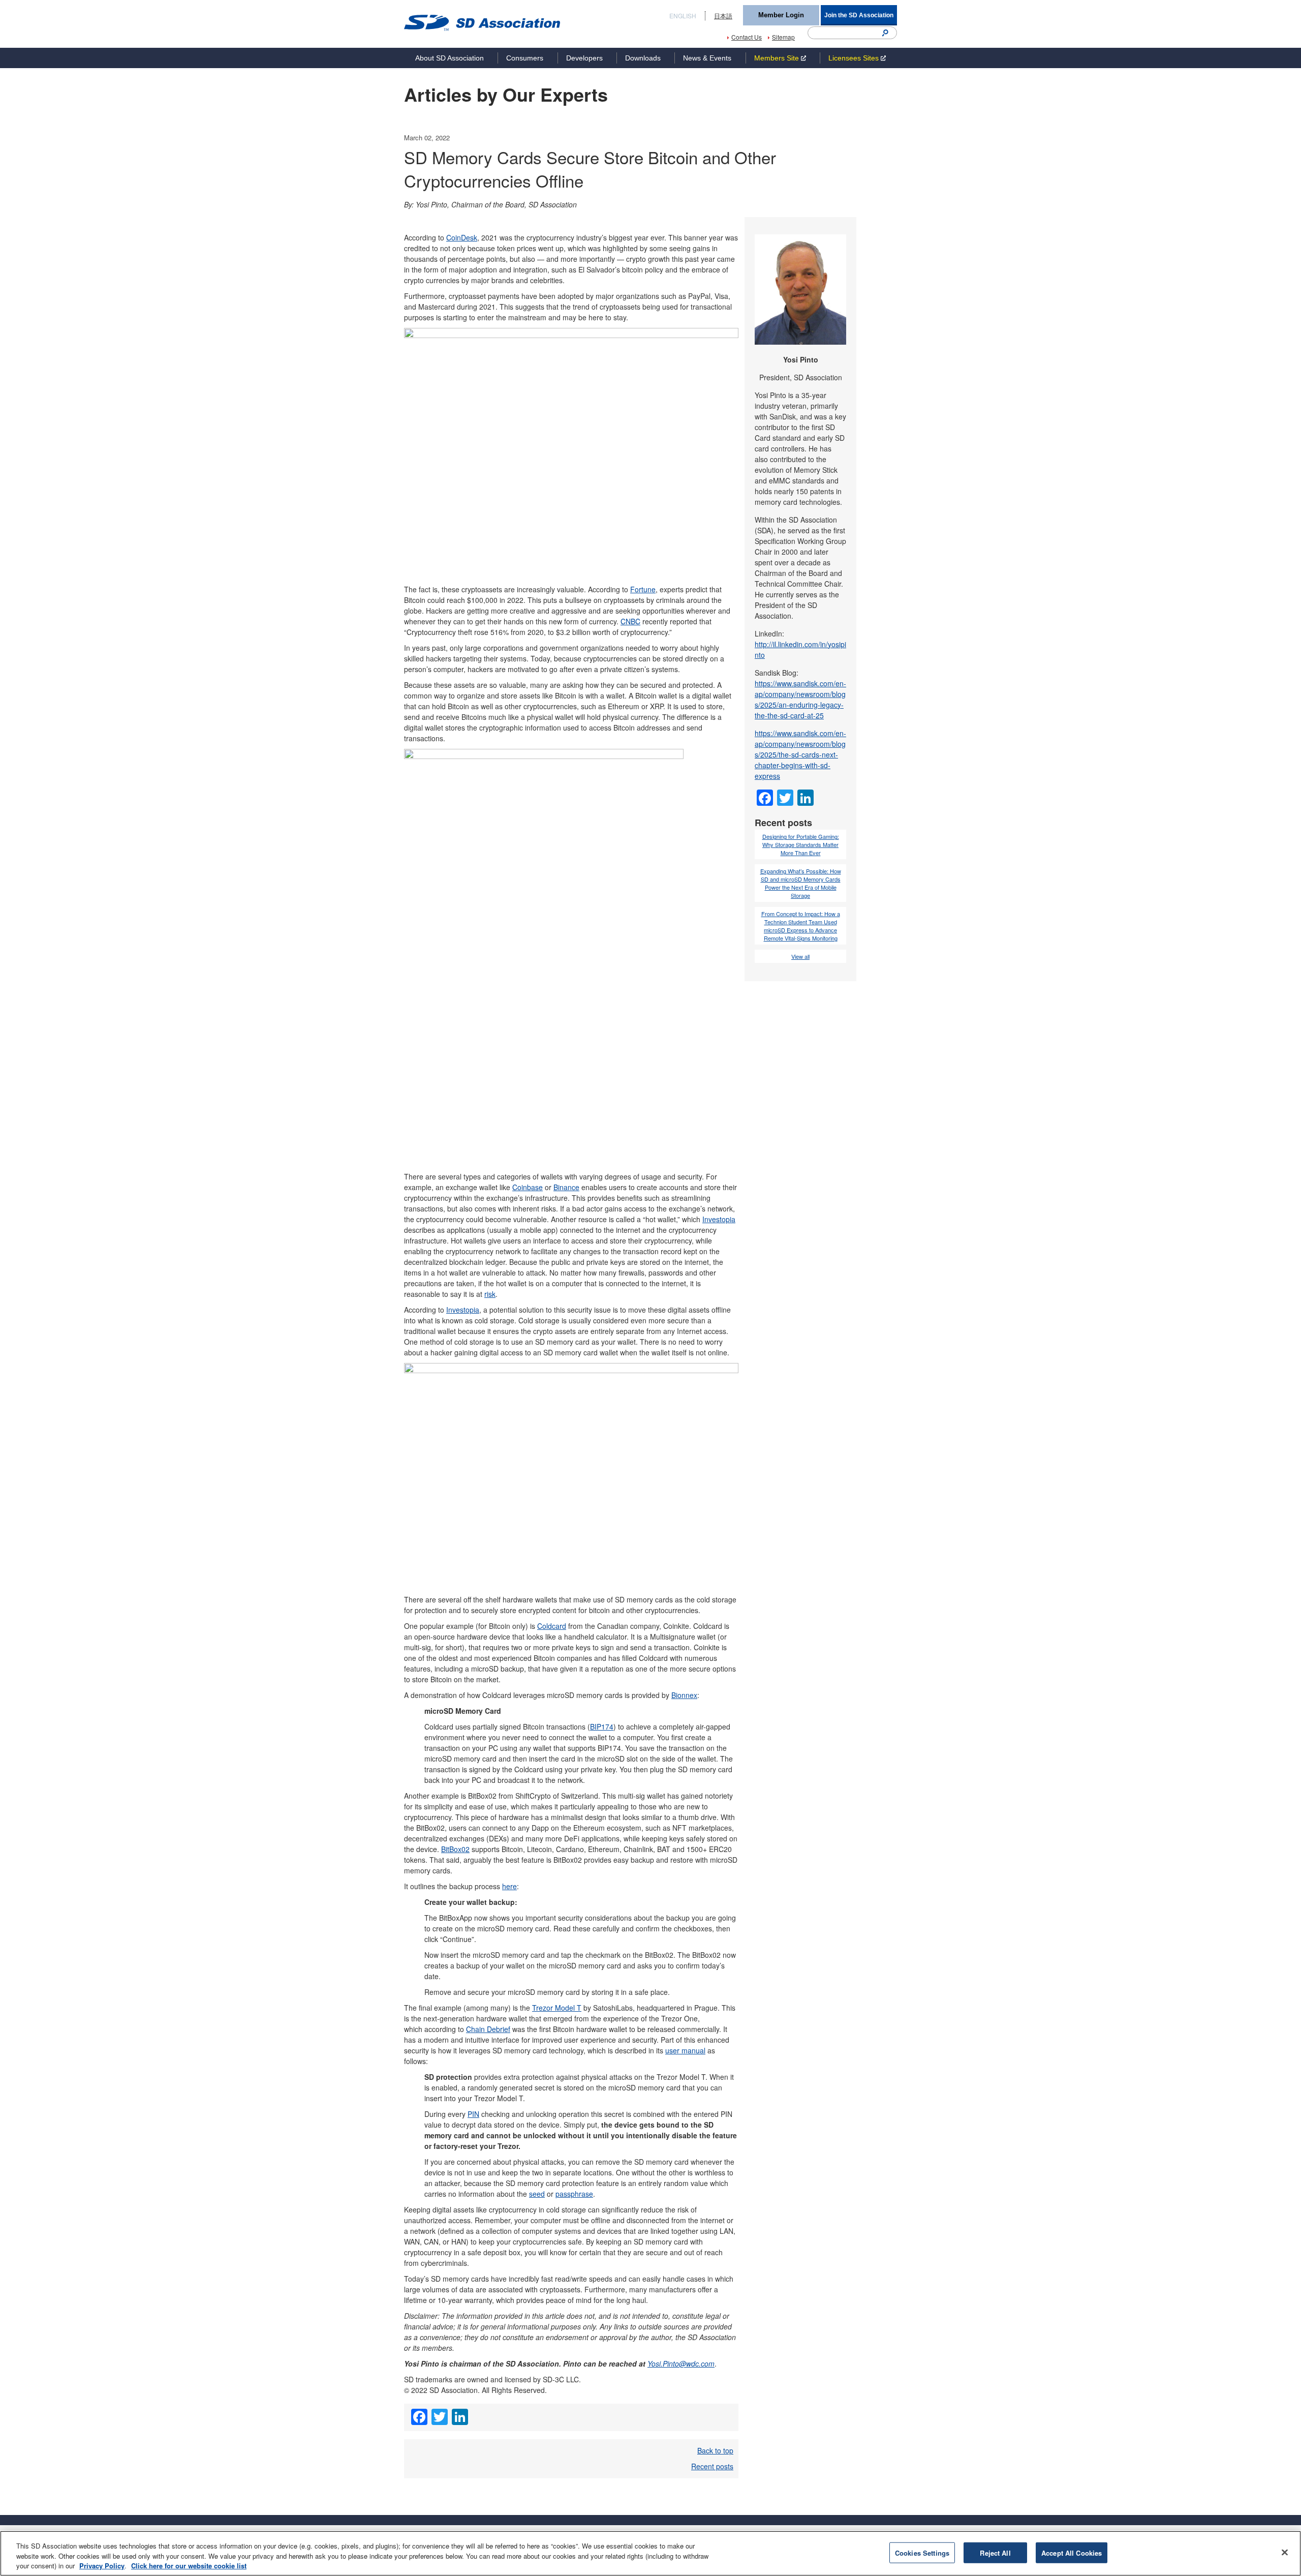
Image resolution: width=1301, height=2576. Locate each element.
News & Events (707, 58)
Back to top (715, 2450)
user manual (685, 2050)
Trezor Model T (557, 2008)
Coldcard (552, 1626)
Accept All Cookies (1072, 2552)
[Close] (1285, 2552)
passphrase (574, 2194)
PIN (473, 2114)
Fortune (643, 589)
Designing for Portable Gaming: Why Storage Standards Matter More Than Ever (801, 845)
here (509, 1886)
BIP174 (602, 1726)
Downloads (643, 58)
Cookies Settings (922, 2552)
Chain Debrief (488, 2029)
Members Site (777, 58)
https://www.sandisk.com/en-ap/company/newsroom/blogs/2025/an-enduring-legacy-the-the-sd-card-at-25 (800, 699)
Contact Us (747, 37)
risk (490, 1294)
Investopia (719, 1219)
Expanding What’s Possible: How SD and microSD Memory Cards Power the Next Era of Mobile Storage (801, 884)
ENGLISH (683, 16)
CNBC (630, 621)
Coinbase (528, 1187)
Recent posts (712, 2466)
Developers (584, 58)
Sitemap (783, 37)
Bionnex (684, 1695)
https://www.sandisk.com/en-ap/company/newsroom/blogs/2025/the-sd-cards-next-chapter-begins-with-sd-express (800, 754)
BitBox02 (455, 1849)
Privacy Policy (102, 2566)
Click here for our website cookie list (189, 2566)
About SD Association (450, 58)
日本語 (723, 16)
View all (800, 957)
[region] (650, 2553)
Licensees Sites (854, 58)
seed (537, 2194)
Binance (566, 1187)
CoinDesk (462, 237)
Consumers (525, 58)
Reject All (995, 2552)
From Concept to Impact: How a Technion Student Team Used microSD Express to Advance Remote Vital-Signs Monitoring (801, 926)
